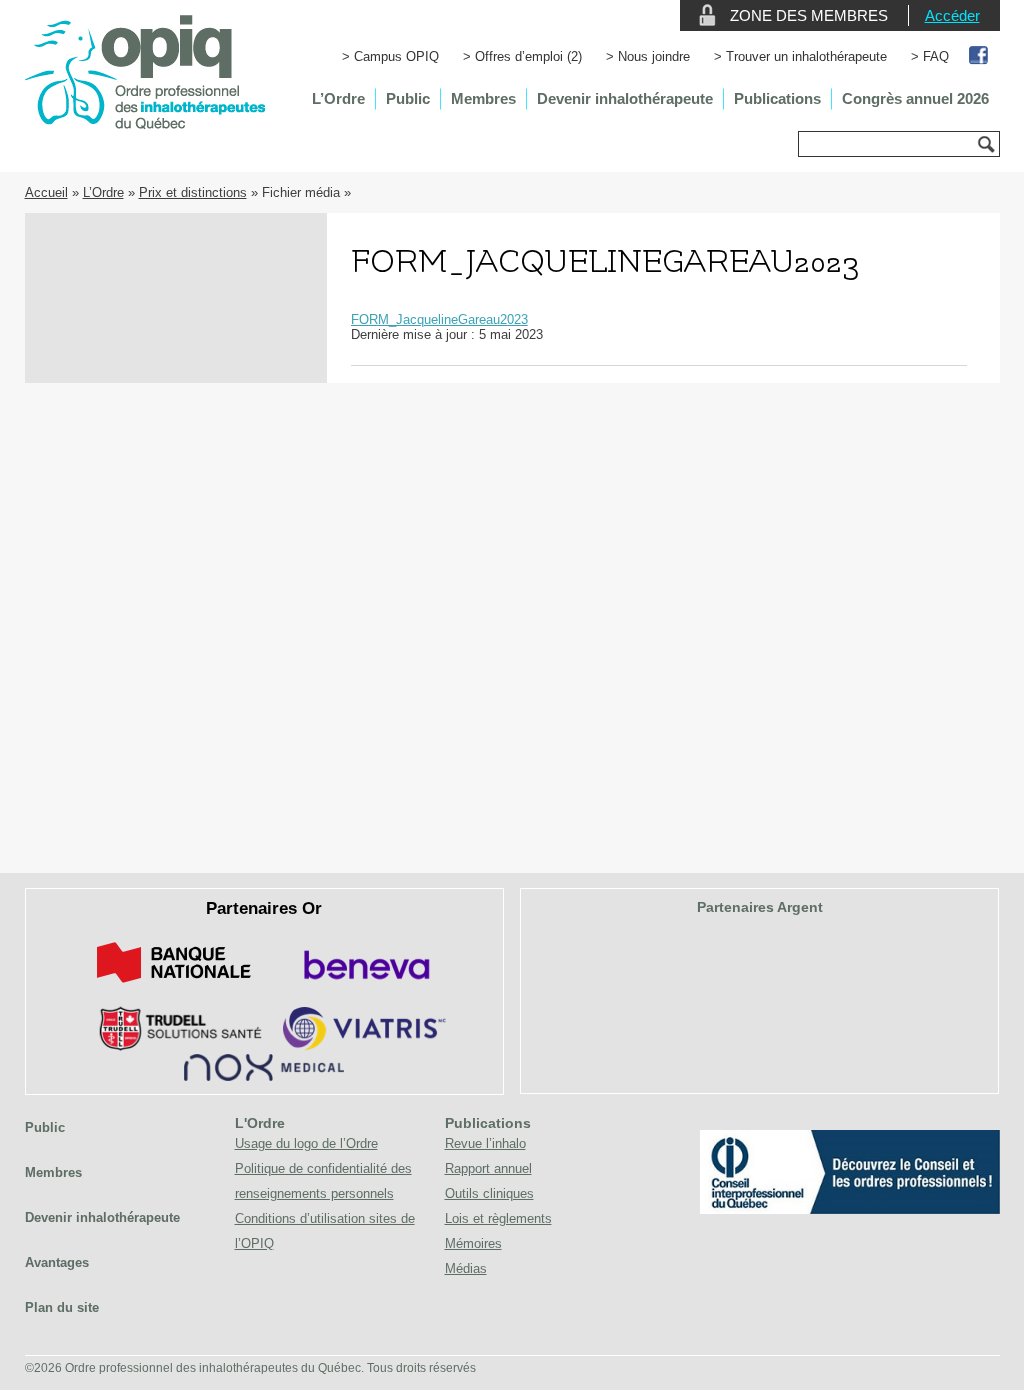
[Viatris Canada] (364, 1046)
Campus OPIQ (396, 56)
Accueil (46, 192)
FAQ (936, 56)
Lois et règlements (498, 1218)
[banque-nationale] (174, 986)
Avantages (57, 1262)
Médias (466, 1268)
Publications (777, 98)
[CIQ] (850, 1209)
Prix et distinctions (193, 192)
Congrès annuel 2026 (915, 98)
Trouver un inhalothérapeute (806, 56)
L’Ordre (338, 98)
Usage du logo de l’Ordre (306, 1143)
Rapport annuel (488, 1168)
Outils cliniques (489, 1193)
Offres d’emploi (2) (528, 56)
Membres (483, 98)
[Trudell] (172, 1046)
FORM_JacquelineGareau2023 (439, 319)
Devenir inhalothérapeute (625, 98)
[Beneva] (364, 986)
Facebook (979, 56)
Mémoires (473, 1243)
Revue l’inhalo (485, 1143)
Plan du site (62, 1307)
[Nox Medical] (264, 1076)
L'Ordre (260, 1123)
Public (408, 98)
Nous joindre (654, 56)
